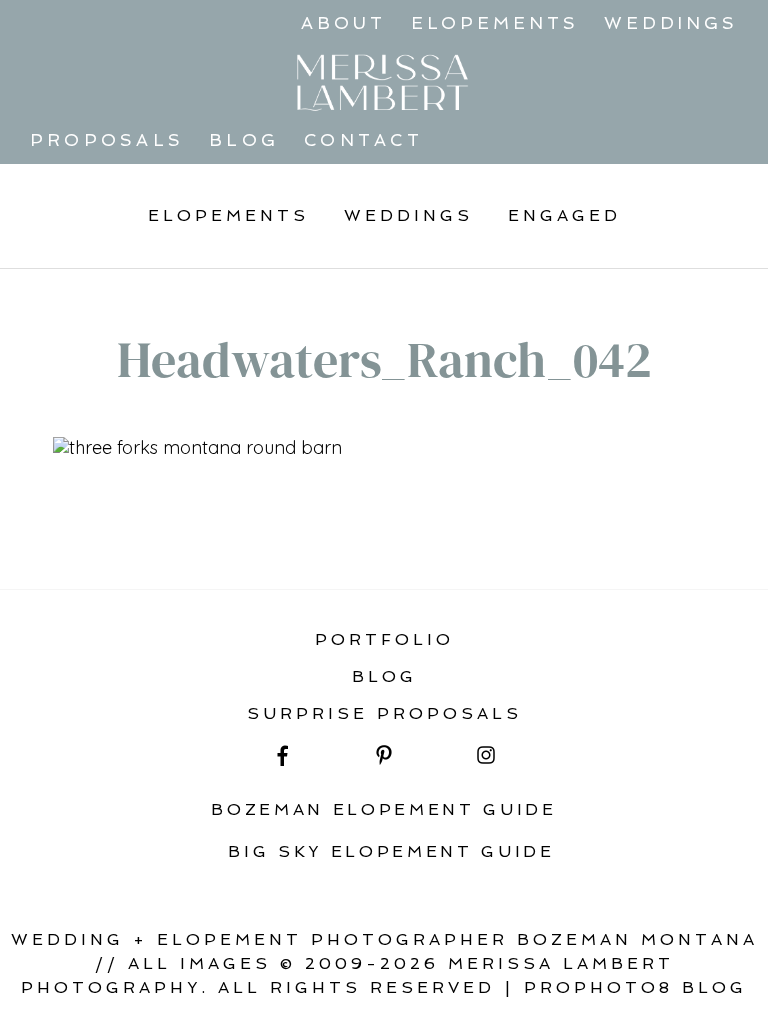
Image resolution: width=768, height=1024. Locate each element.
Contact (363, 140)
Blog (244, 140)
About (343, 23)
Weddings (671, 23)
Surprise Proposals (384, 713)
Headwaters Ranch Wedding (228, 535)
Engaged (564, 215)
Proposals (107, 140)
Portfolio (384, 639)
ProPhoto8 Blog (635, 987)
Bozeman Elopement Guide (384, 809)
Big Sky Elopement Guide (391, 851)
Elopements (495, 23)
